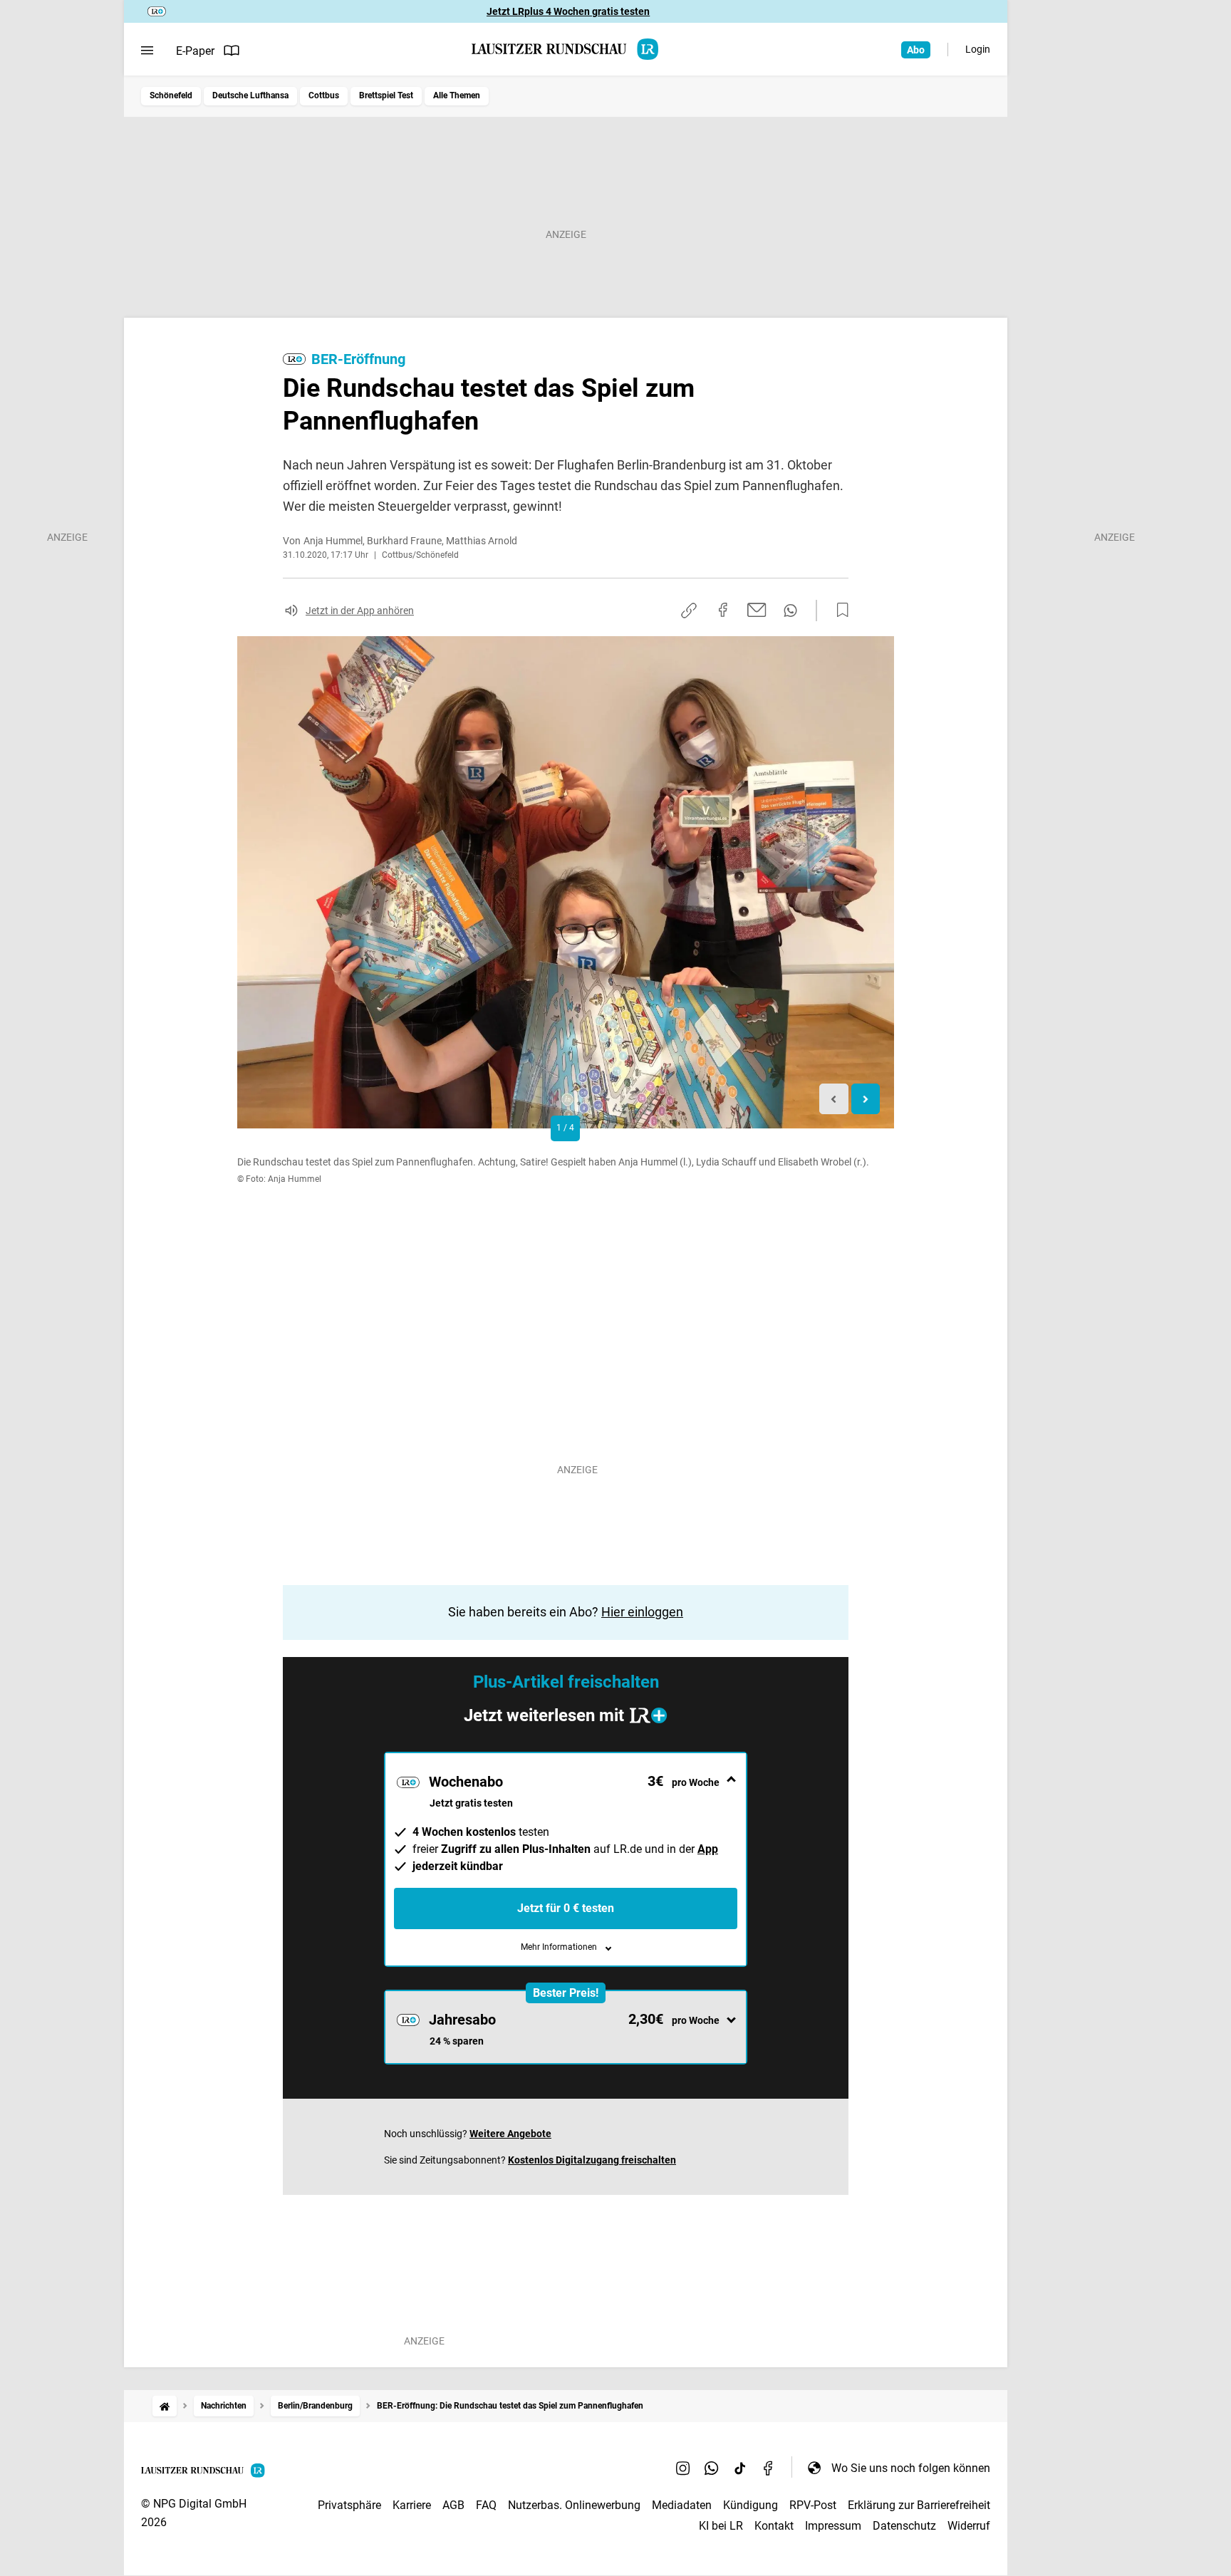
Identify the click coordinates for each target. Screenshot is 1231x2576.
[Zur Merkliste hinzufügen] (838, 611)
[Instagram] (683, 2468)
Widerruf (969, 2526)
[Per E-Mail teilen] (757, 610)
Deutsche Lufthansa (250, 95)
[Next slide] (866, 1099)
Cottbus (324, 95)
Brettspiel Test (386, 95)
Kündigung (750, 2505)
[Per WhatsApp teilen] (790, 611)
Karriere (412, 2505)
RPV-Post (813, 2505)
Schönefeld (171, 95)
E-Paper (195, 51)
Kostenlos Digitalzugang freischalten (592, 2160)
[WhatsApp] (712, 2468)
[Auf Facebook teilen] (723, 610)
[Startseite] (165, 2406)
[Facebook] (769, 2468)
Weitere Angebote (510, 2134)
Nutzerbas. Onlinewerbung (574, 2505)
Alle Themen (457, 95)
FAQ (486, 2505)
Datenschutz (904, 2526)
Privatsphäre (349, 2505)
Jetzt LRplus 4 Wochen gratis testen (568, 11)
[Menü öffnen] (147, 51)
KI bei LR (721, 2526)
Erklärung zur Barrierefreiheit (919, 2505)
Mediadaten (682, 2505)
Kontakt (774, 2526)
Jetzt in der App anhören (360, 611)
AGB (453, 2505)
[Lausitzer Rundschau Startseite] (566, 49)
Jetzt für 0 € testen (566, 1908)
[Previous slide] (834, 1099)
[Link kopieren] (689, 611)
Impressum (833, 2526)
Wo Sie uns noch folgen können (911, 2468)
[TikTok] (740, 2468)
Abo (916, 50)
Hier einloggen (642, 1612)
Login (978, 49)
